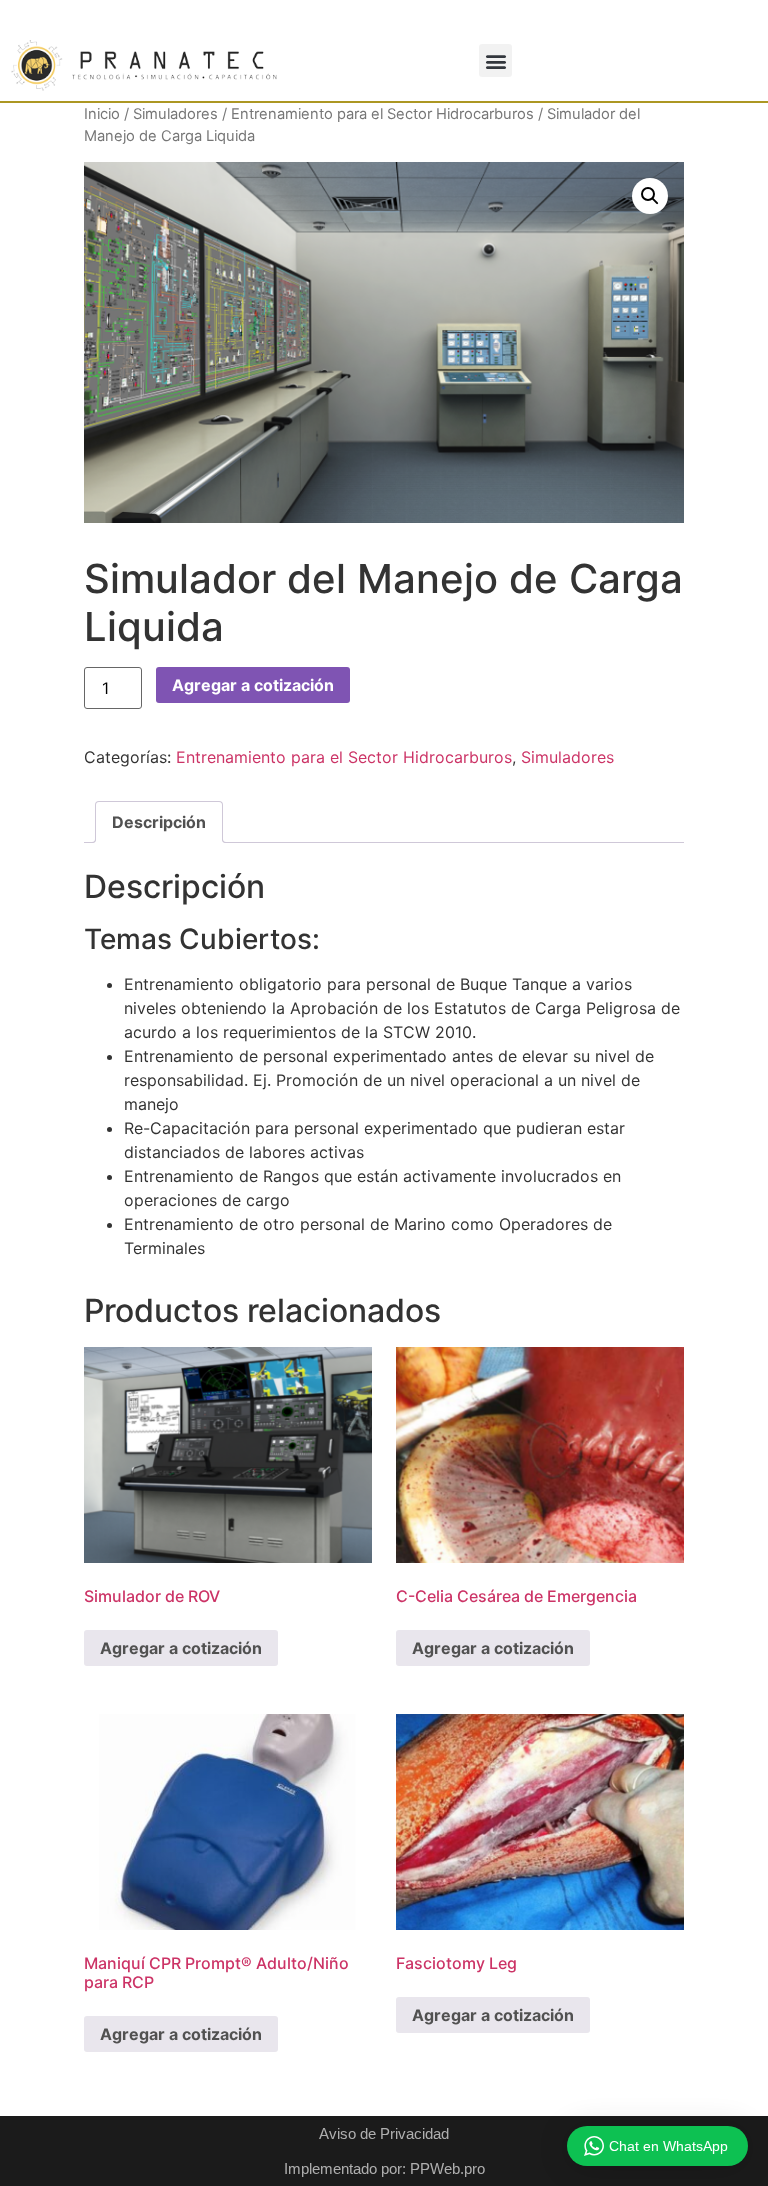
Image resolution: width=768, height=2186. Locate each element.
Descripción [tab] (159, 822)
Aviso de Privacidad (384, 2133)
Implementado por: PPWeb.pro (384, 2168)
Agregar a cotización (253, 685)
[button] (495, 60)
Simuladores (175, 114)
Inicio (102, 114)
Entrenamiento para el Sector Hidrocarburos (382, 114)
